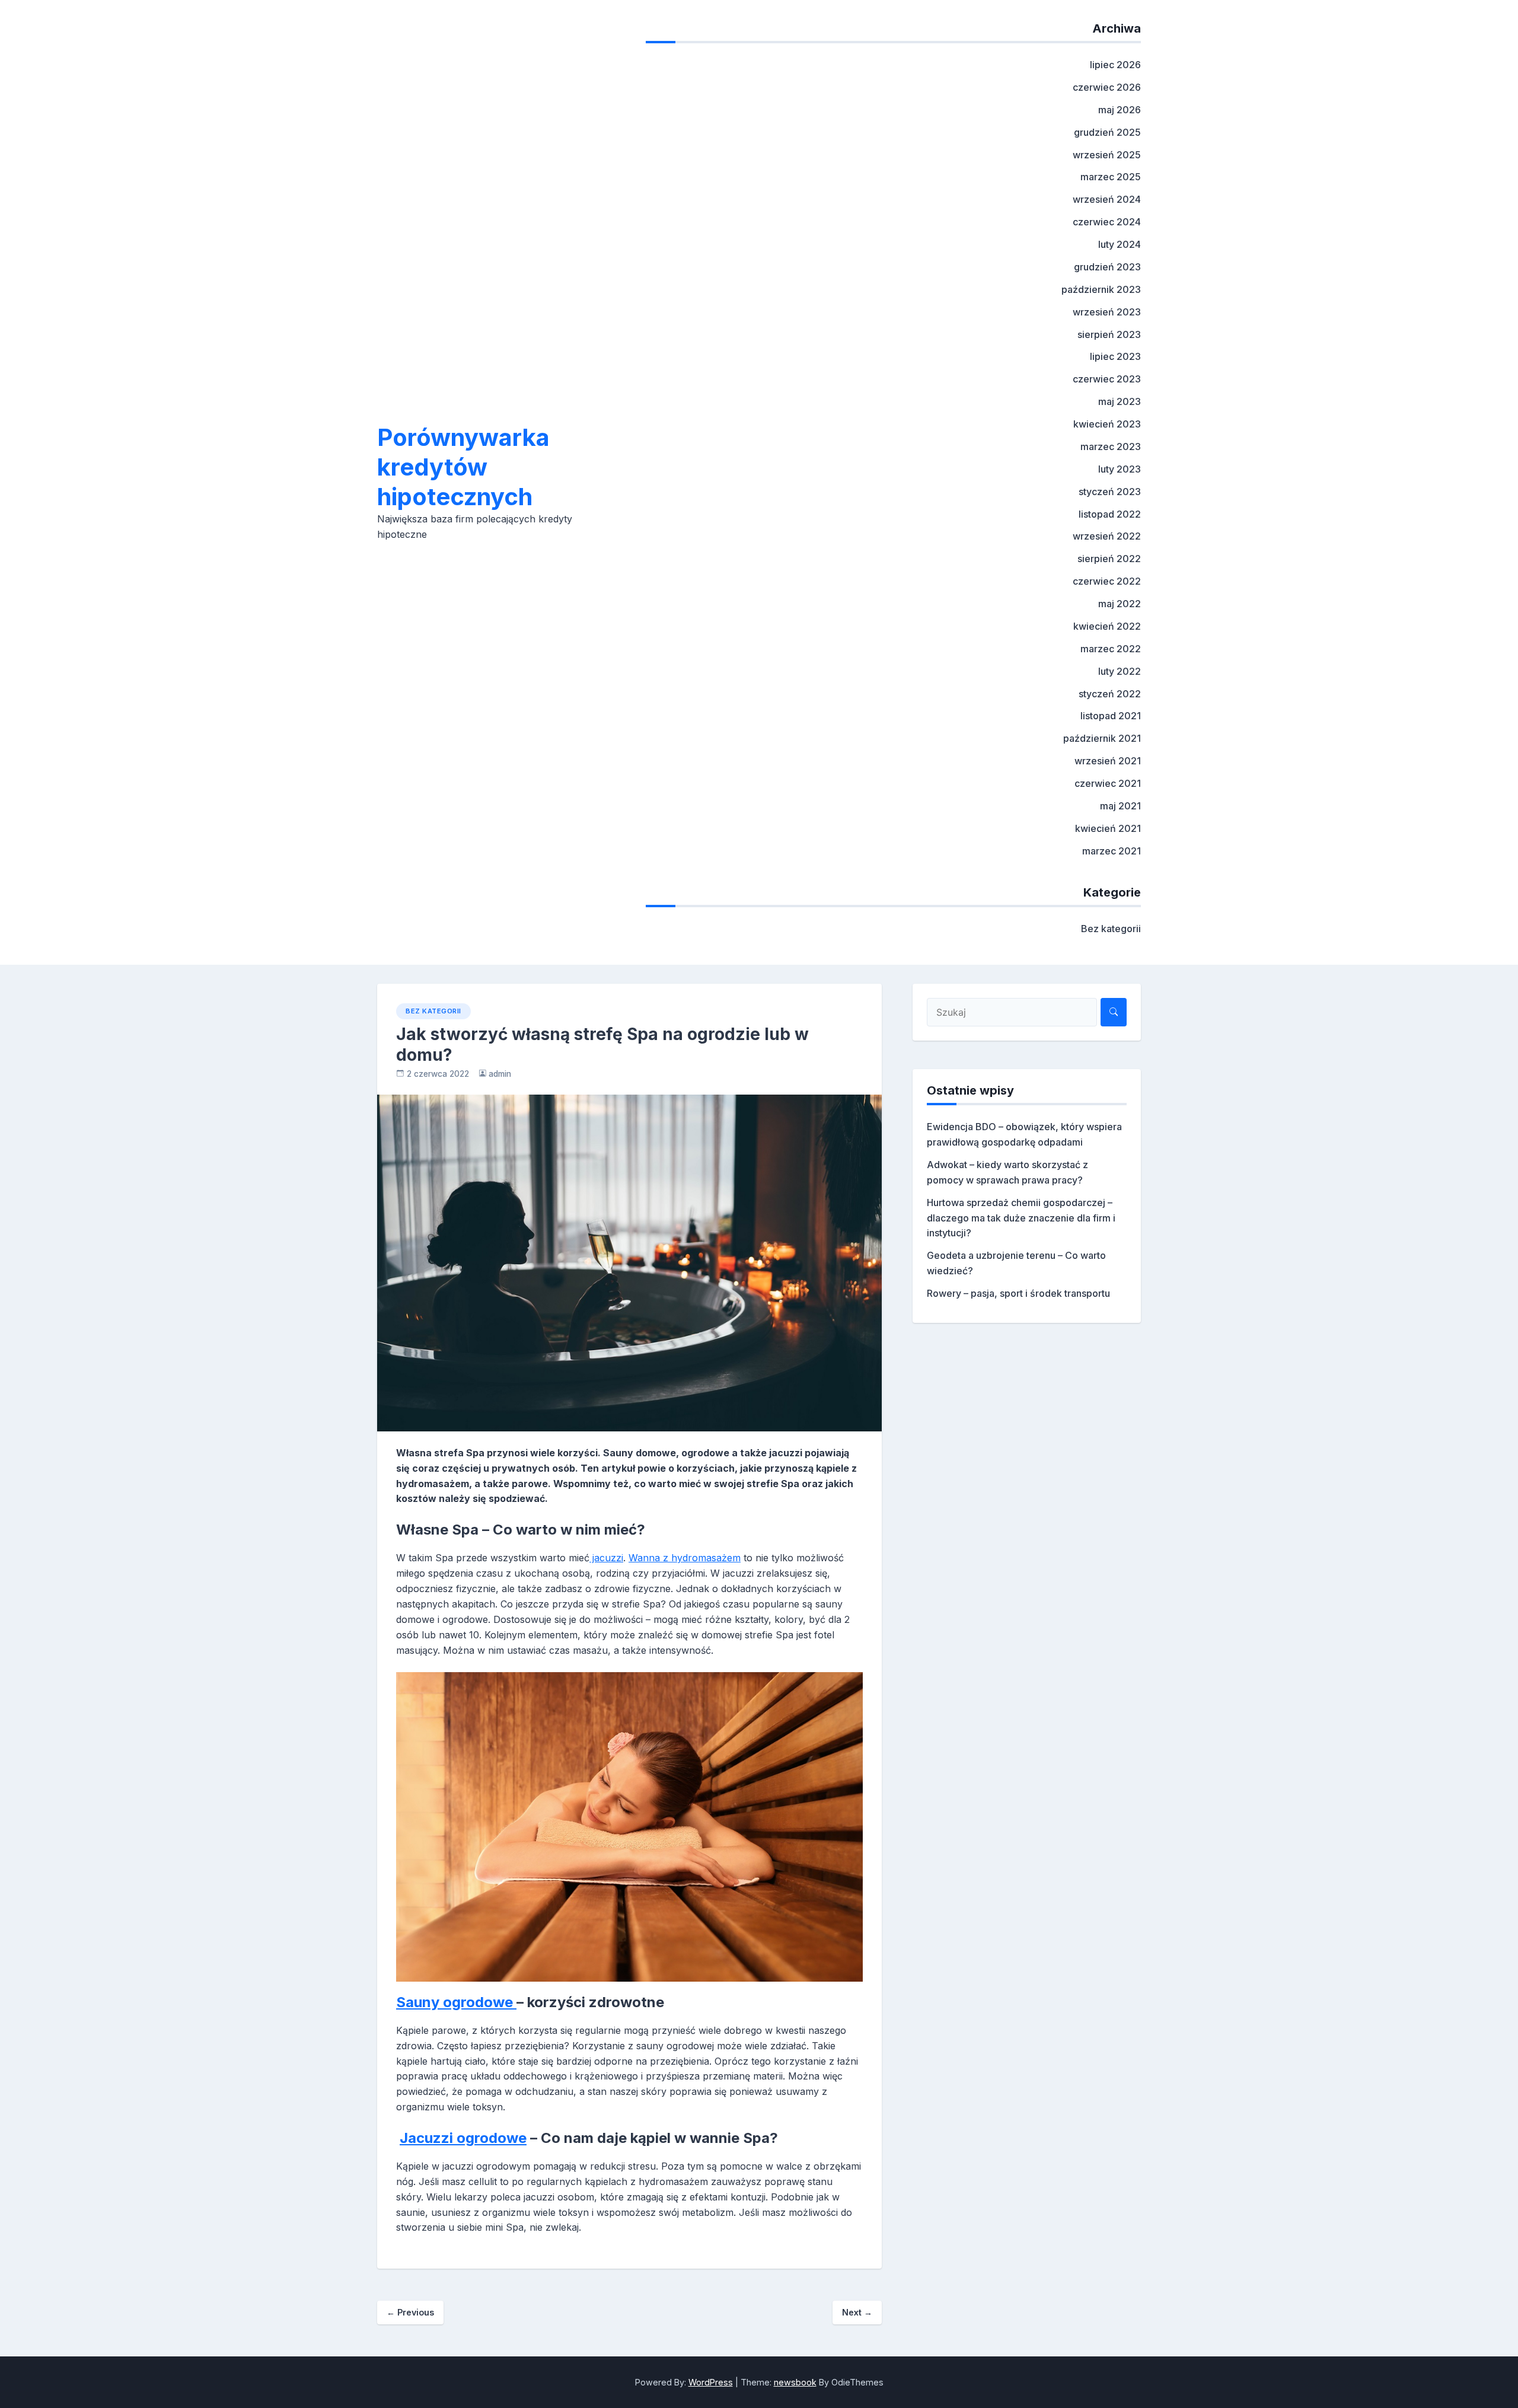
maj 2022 (1120, 604)
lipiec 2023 (1115, 356)
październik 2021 (1102, 738)
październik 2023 (1101, 289)
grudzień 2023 (1107, 267)
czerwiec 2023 (1107, 379)
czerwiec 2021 (1108, 783)
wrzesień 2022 (1107, 536)
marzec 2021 (1112, 851)
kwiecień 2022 (1107, 626)
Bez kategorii (1111, 929)
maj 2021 (1120, 806)
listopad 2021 (1111, 716)
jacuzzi (606, 1558)
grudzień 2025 (1107, 132)
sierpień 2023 (1109, 334)
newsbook (795, 2382)
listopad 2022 (1110, 514)
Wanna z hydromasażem (685, 1558)
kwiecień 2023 (1107, 424)
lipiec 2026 (1115, 65)
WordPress (711, 2382)
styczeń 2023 (1110, 492)
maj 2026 (1120, 110)
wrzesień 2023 (1107, 312)
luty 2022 (1120, 671)
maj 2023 (1120, 401)
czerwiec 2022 (1107, 581)
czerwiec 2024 (1107, 222)
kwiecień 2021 (1108, 828)
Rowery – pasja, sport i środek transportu (1018, 1293)
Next (857, 2312)
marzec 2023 (1111, 446)
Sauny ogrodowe (456, 2002)
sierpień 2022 (1109, 559)
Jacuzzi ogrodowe (463, 2138)
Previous (410, 2312)
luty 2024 (1120, 244)
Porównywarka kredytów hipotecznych (463, 467)
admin (500, 1074)
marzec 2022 (1111, 649)
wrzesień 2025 (1107, 155)
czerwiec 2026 (1107, 87)
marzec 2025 (1111, 177)
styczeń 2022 (1110, 694)
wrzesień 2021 (1108, 761)
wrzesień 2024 (1107, 199)
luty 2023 (1120, 469)
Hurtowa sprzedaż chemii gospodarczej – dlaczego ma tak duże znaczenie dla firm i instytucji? (1021, 1218)
